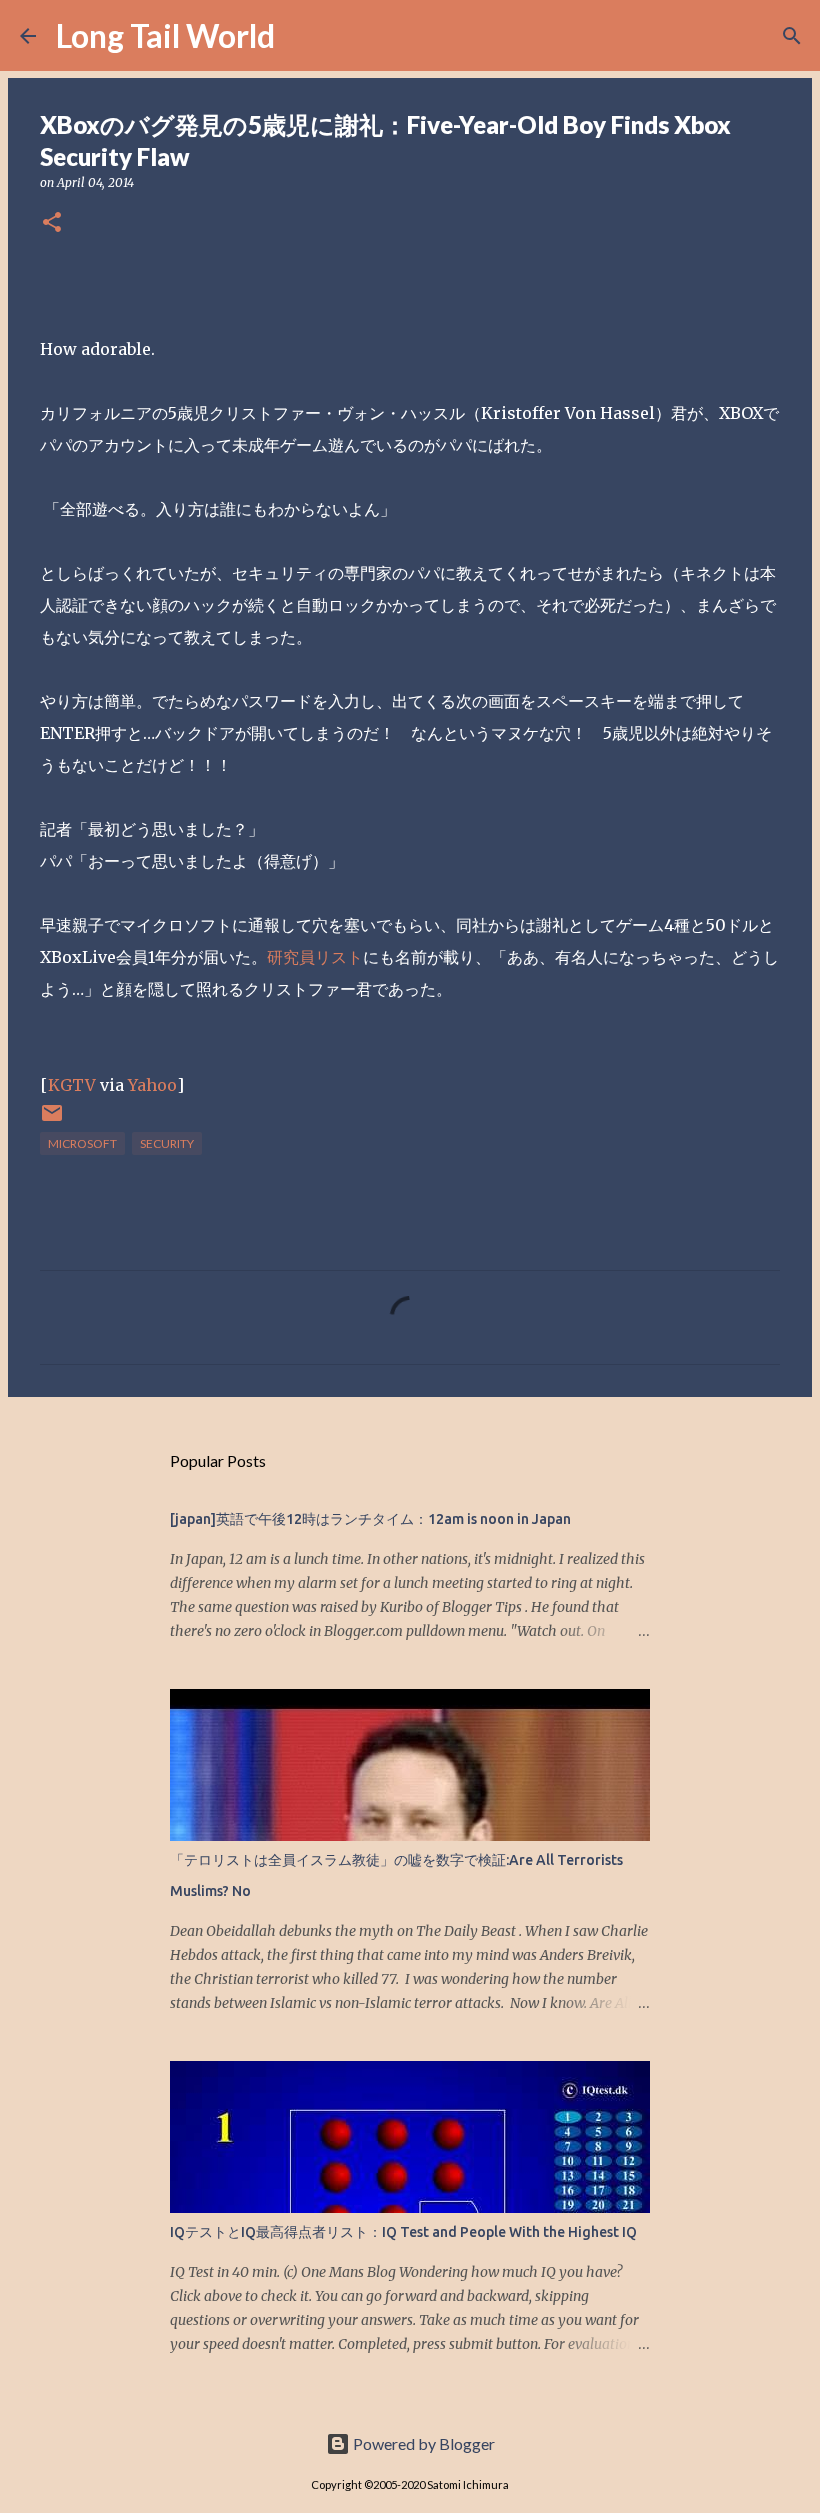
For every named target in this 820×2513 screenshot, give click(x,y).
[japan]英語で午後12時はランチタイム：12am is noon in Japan (370, 1519)
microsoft (82, 1143)
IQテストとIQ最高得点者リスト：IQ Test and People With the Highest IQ (403, 2232)
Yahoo (152, 1085)
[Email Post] (52, 1120)
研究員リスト (315, 957)
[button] (52, 223)
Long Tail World (165, 35)
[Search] (303, 36)
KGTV (72, 1085)
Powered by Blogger (422, 2443)
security (167, 1143)
